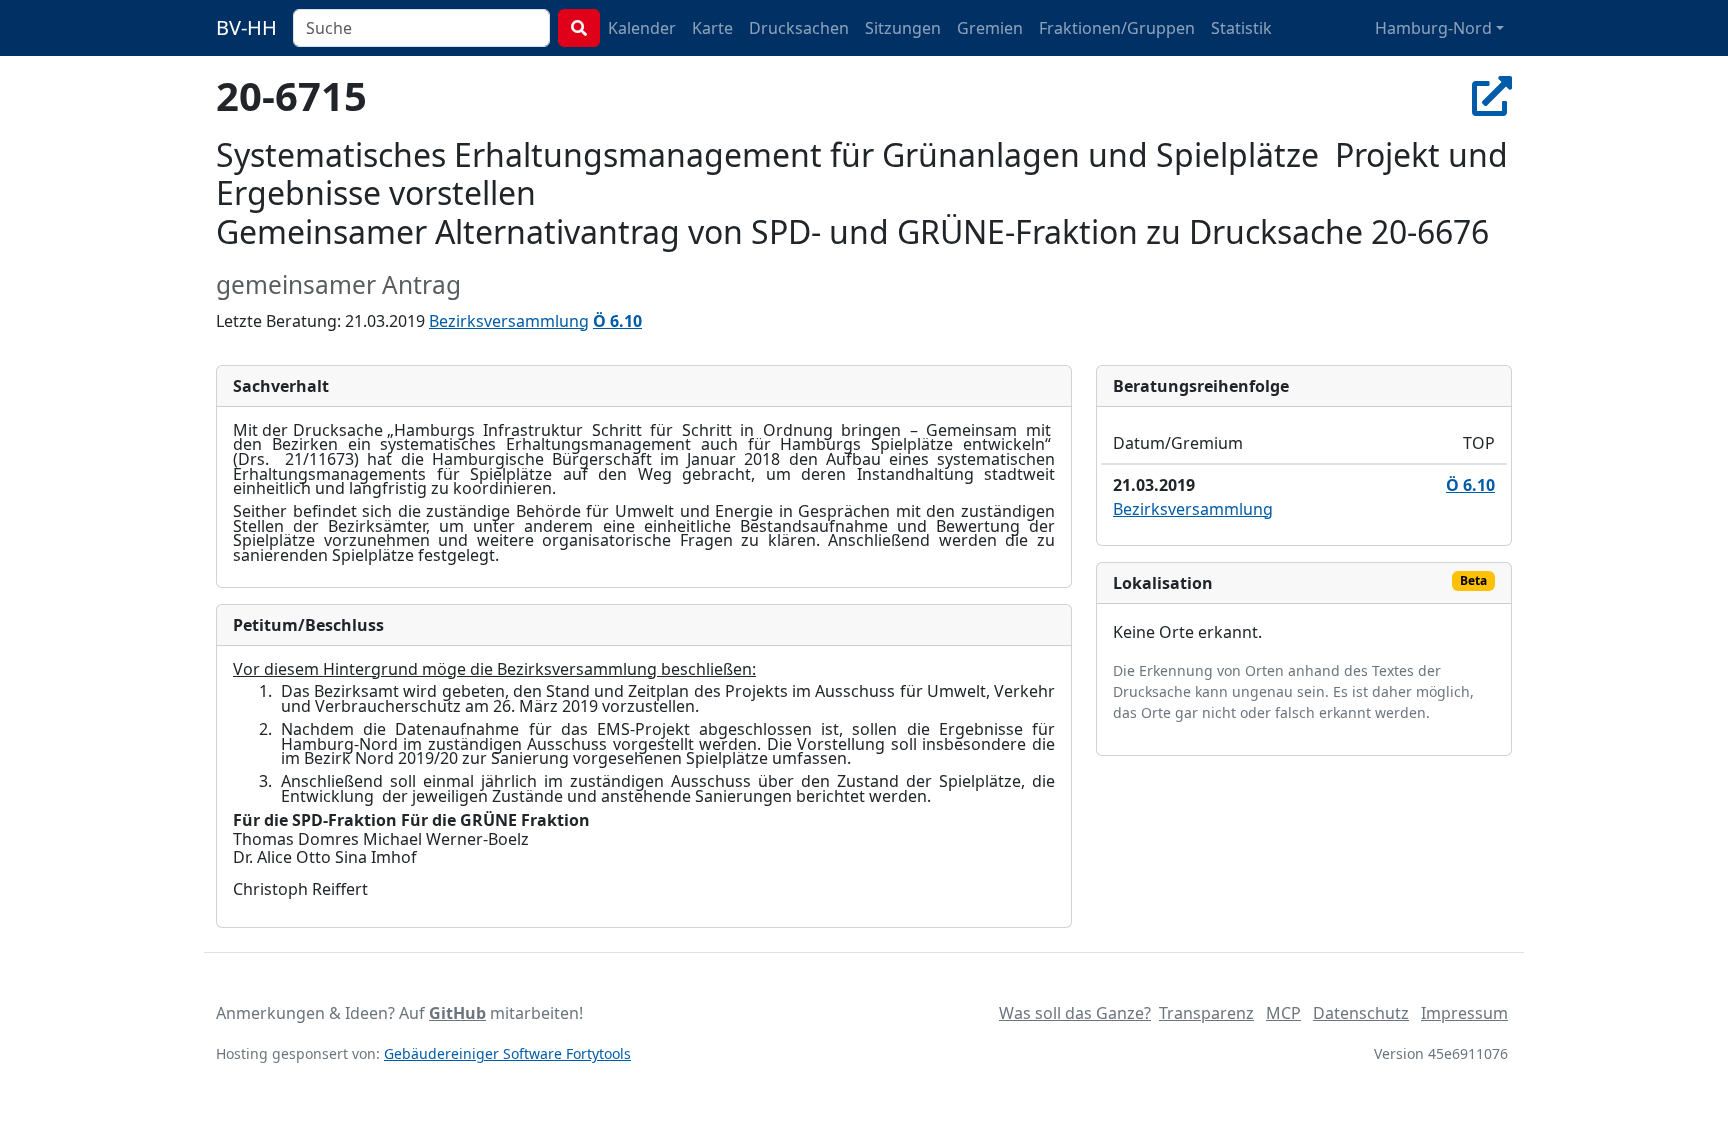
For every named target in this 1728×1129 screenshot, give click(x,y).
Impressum (1464, 1013)
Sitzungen (903, 28)
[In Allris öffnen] (1492, 95)
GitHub (457, 1013)
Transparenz (1206, 1013)
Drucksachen (799, 28)
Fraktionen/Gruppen (1117, 28)
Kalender (642, 28)
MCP (1283, 1013)
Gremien (990, 28)
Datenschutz (1361, 1013)
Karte (712, 28)
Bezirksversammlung (509, 321)
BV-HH (246, 27)
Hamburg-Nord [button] (1433, 28)
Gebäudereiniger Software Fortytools (507, 1053)
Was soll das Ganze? (1075, 1013)
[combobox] (421, 28)
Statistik (1241, 28)
